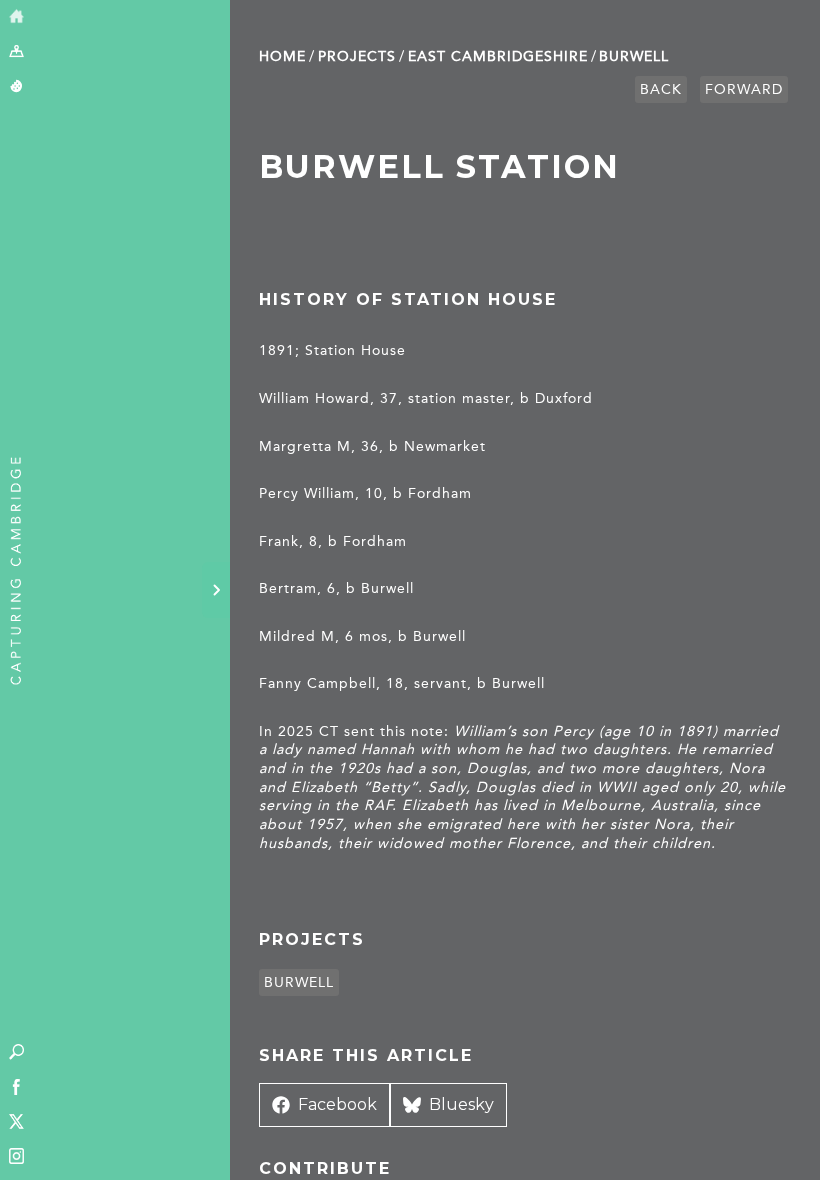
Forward (744, 89)
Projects (357, 56)
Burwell (634, 56)
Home (282, 56)
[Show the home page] (16, 17)
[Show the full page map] (16, 52)
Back (661, 89)
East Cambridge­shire (498, 56)
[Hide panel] (216, 590)
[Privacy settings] (16, 87)
